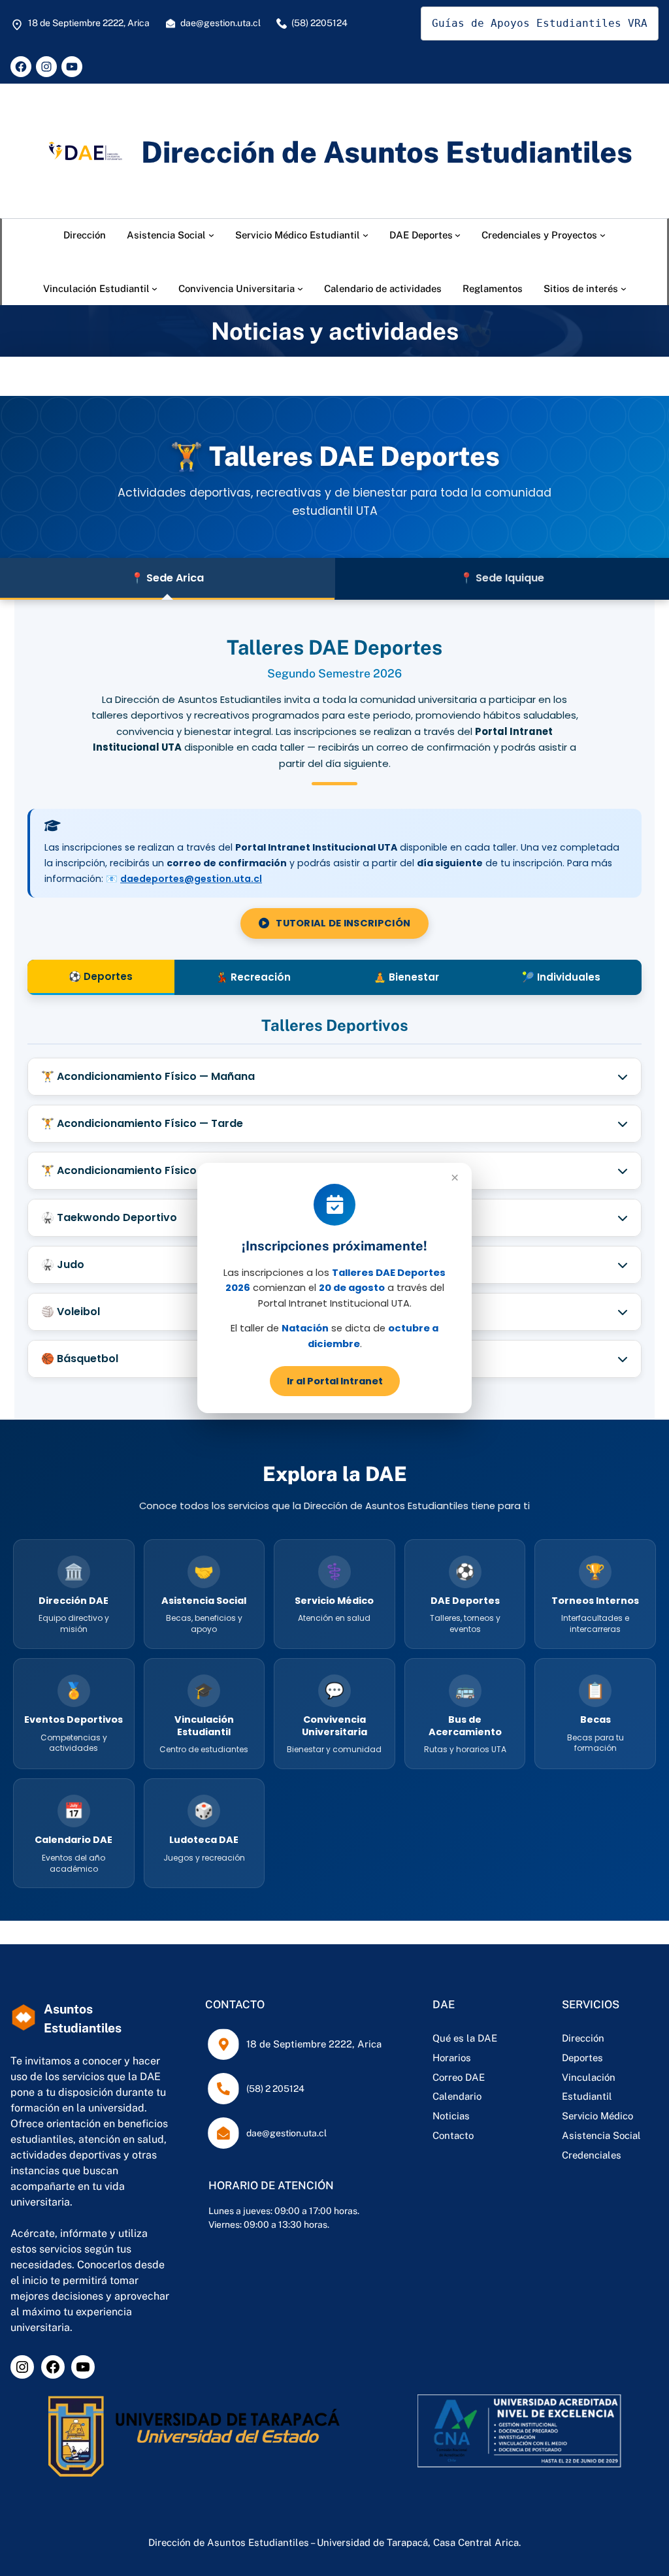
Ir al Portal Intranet (335, 1381)
